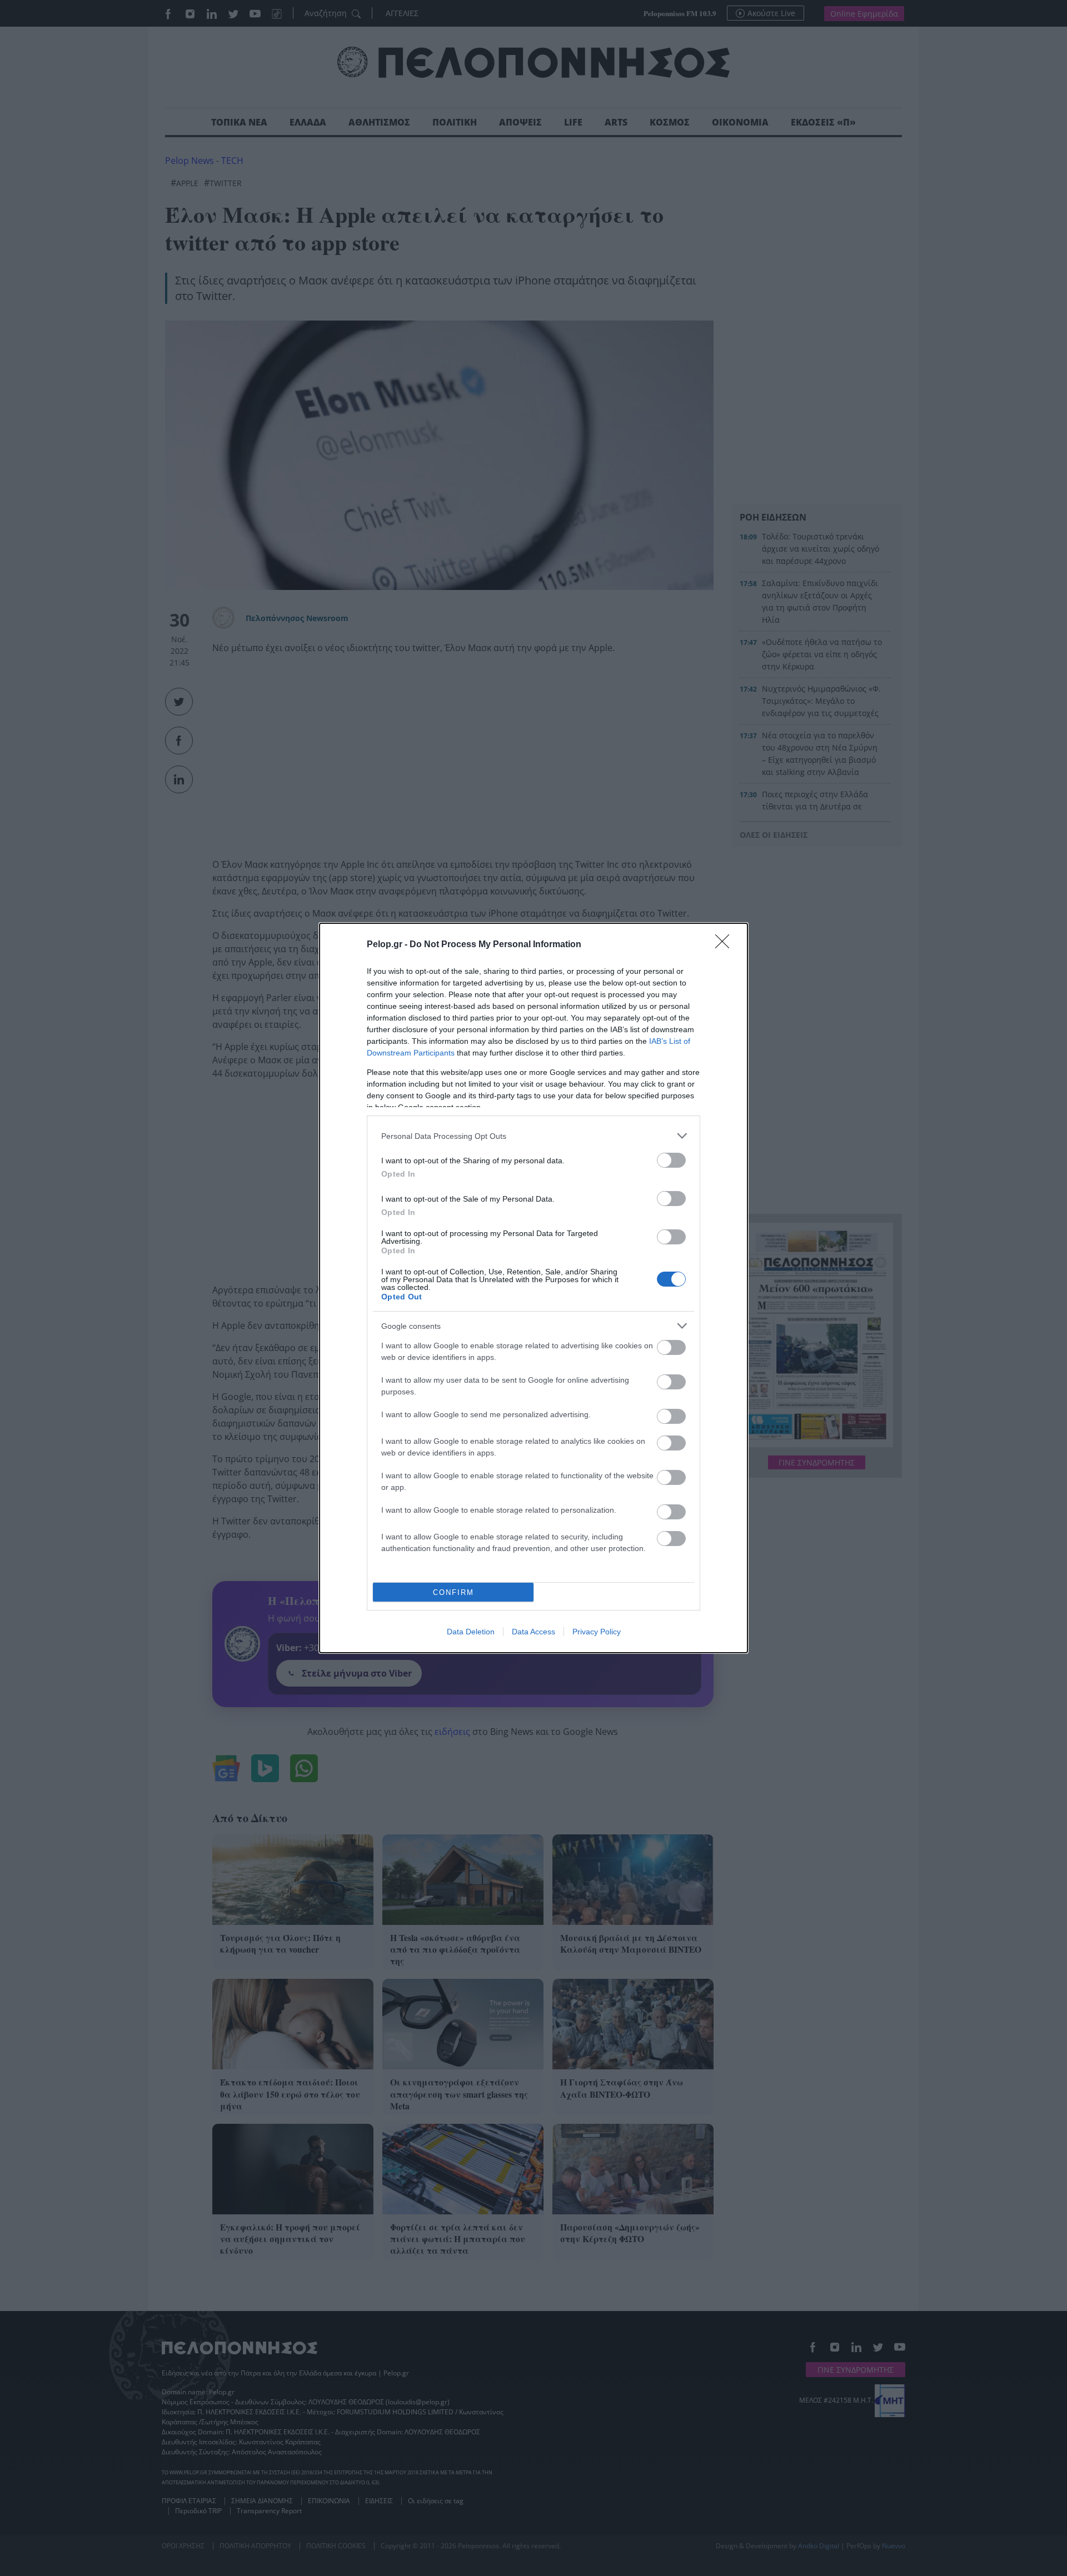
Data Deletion (471, 1632)
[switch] (671, 1160)
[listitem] (533, 1136)
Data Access (533, 1632)
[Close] (726, 945)
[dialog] (533, 1288)
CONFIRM (453, 1592)
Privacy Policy (597, 1632)
